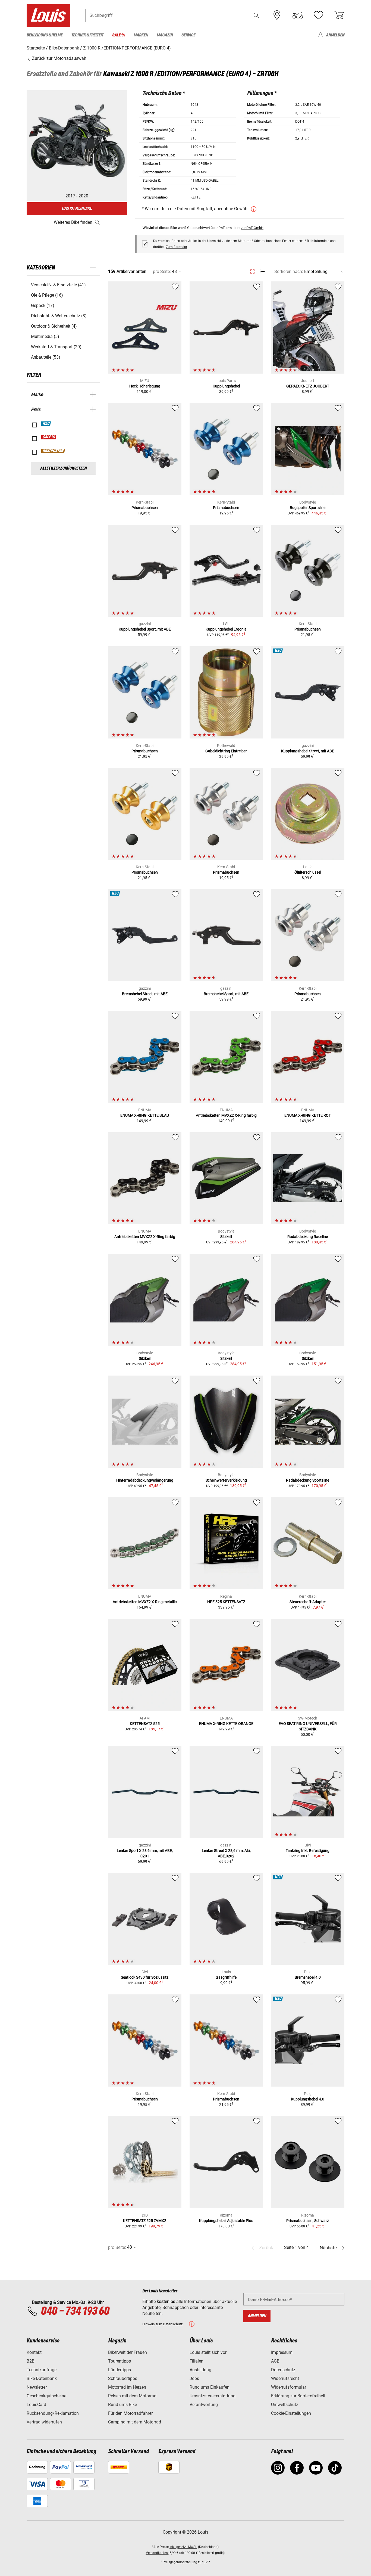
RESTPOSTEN (53, 451)
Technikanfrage (42, 2370)
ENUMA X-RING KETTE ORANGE (226, 1724)
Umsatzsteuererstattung (213, 2396)
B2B (31, 2361)
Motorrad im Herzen (127, 2387)
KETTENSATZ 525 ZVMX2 (145, 2221)
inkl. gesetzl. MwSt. (183, 2547)
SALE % (49, 437)
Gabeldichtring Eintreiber (226, 751)
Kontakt (34, 2352)
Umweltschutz (285, 2405)
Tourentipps (120, 2361)
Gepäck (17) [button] (43, 305)
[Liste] (262, 271)
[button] (256, 15)
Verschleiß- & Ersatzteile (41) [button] (58, 285)
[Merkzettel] (318, 15)
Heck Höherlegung (145, 386)
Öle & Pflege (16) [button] (47, 295)
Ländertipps (120, 2370)
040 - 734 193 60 (75, 2311)
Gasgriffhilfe (226, 1977)
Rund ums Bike (122, 2405)
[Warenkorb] (339, 15)
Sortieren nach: (289, 271)
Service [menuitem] (188, 35)
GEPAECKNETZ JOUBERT (308, 386)
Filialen (196, 2361)
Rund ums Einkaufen (210, 2387)
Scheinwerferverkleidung (226, 1480)
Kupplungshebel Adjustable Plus (226, 2221)
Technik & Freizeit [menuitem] (87, 35)
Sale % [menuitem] (119, 35)
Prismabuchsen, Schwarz (308, 2221)
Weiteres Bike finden (73, 222)
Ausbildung (200, 2370)
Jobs (194, 2378)
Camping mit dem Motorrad (135, 2422)
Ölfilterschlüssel (308, 872)
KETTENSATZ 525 (145, 1724)
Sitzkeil (226, 1237)
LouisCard (36, 2405)
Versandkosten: (157, 2553)
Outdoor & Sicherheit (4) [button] (54, 326)
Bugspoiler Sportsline (308, 508)
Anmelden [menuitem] (335, 35)
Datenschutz (283, 2370)
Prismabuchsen (145, 508)
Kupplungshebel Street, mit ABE (308, 751)
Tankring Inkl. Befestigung (308, 1851)
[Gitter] (252, 271)
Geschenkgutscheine (46, 2396)
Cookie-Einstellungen (291, 2413)
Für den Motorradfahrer (130, 2413)
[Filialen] (277, 15)
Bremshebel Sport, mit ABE (226, 994)
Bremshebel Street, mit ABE (145, 994)
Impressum (282, 2352)
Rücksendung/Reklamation (53, 2413)
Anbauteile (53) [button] (46, 357)
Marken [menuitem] (141, 35)
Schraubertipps (123, 2378)
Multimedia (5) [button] (45, 336)
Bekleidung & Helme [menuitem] (45, 35)
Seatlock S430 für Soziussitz (145, 1977)
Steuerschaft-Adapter (308, 1602)
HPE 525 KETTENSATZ (226, 1602)
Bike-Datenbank (42, 2378)
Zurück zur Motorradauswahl (59, 58)
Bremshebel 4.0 (308, 1977)
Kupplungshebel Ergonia (226, 629)
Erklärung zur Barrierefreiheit (298, 2396)
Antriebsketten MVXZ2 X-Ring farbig (226, 1115)
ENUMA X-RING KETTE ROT (308, 1115)
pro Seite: (162, 271)
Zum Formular (177, 247)
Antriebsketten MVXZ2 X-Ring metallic (145, 1602)
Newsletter (37, 2387)
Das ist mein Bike (77, 208)
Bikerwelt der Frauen (128, 2352)
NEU (46, 424)
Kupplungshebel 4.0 (308, 2099)
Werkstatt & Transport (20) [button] (56, 347)
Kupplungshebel (226, 386)
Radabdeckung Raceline (308, 1237)
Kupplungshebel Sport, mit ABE (145, 629)
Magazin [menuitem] (165, 35)
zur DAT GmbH (252, 228)
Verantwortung (204, 2405)
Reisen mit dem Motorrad (132, 2396)
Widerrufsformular (289, 2387)
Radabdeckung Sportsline (308, 1480)
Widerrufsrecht (285, 2378)
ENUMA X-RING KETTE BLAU (145, 1115)
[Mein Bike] (298, 15)
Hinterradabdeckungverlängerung (145, 1480)
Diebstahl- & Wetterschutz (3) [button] (59, 316)
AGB (275, 2361)
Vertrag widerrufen (44, 2422)
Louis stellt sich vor (208, 2352)
